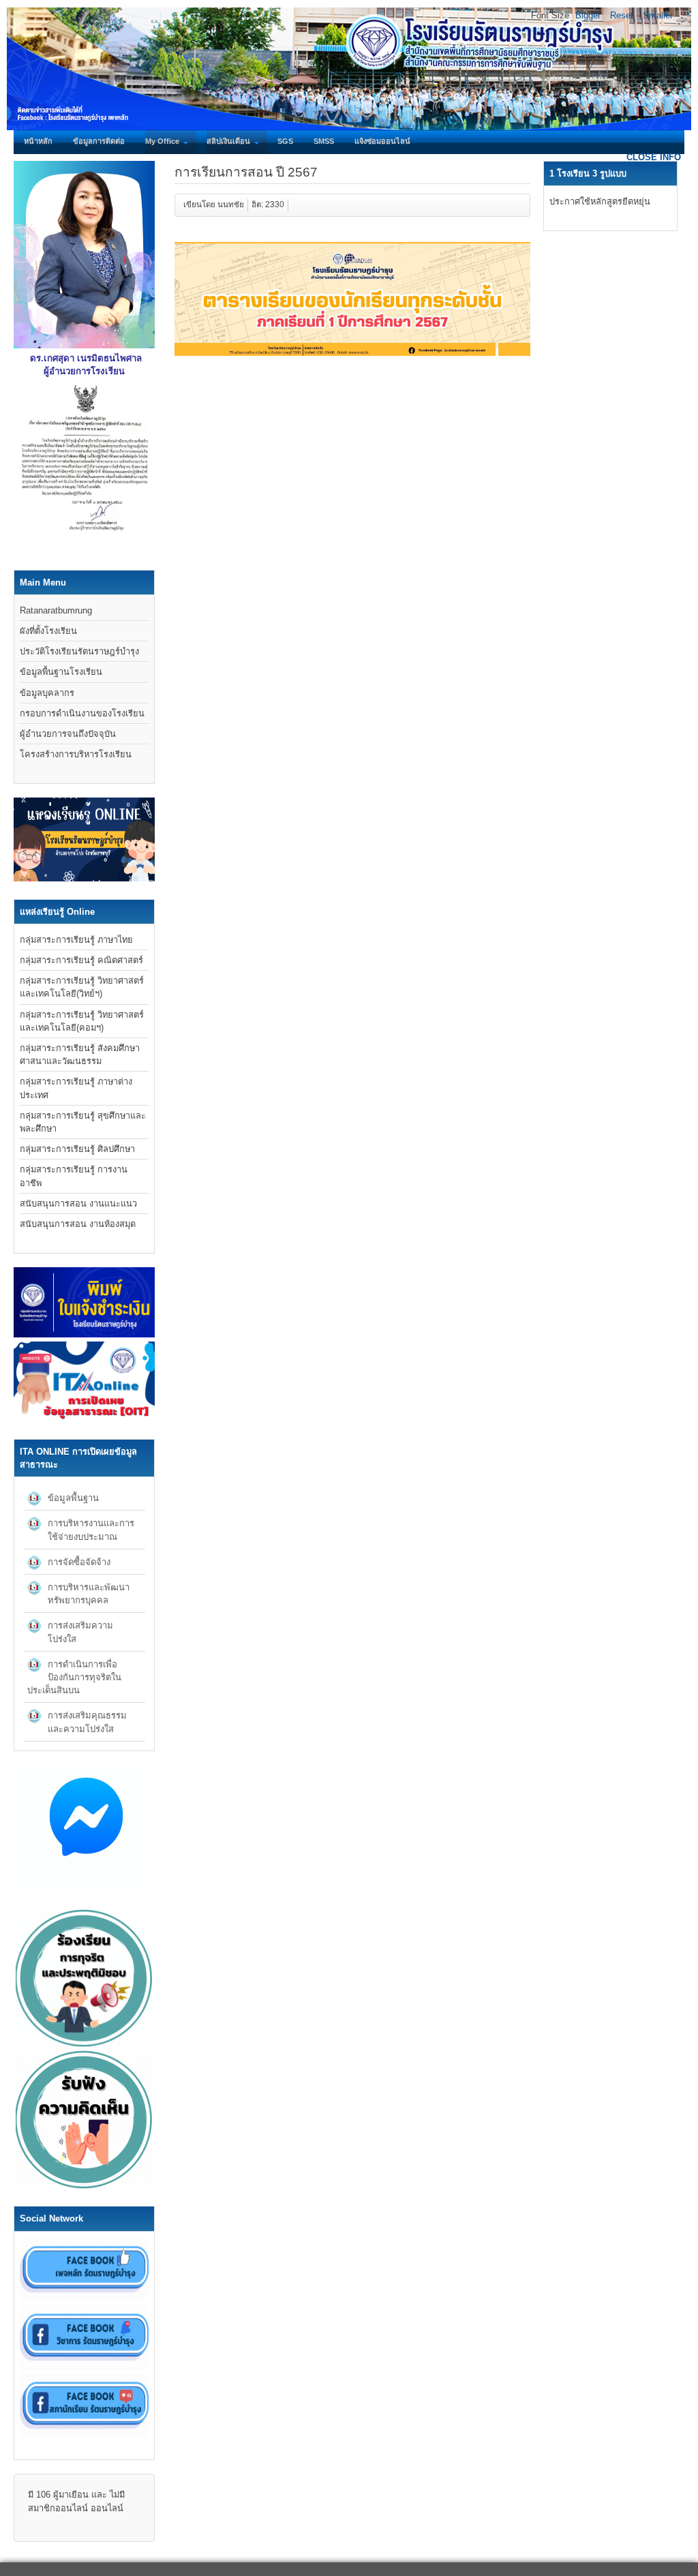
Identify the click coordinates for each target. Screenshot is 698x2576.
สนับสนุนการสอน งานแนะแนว (78, 1203)
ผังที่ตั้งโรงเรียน (48, 631)
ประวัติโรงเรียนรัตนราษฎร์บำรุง (79, 651)
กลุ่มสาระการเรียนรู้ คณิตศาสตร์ (81, 960)
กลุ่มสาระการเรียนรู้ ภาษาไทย (76, 940)
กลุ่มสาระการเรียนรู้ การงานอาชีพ (74, 1176)
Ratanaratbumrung (56, 610)
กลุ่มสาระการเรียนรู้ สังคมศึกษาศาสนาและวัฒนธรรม (80, 1055)
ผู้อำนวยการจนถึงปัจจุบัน (68, 734)
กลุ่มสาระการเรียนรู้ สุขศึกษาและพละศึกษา (83, 1122)
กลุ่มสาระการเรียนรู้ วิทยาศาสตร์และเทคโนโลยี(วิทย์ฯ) (82, 987)
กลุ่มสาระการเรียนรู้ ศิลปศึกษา (77, 1149)
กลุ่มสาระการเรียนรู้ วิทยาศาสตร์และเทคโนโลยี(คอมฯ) (82, 1021)
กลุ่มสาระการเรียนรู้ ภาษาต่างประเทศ (76, 1088)
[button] (143, 1498)
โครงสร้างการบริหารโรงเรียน (76, 754)
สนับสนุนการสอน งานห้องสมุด (78, 1224)
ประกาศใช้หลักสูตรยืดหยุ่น (600, 201)
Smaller (658, 15)
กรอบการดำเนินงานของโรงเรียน (82, 713)
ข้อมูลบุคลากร (47, 693)
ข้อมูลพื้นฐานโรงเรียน (61, 672)
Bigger (588, 15)
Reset (622, 15)
